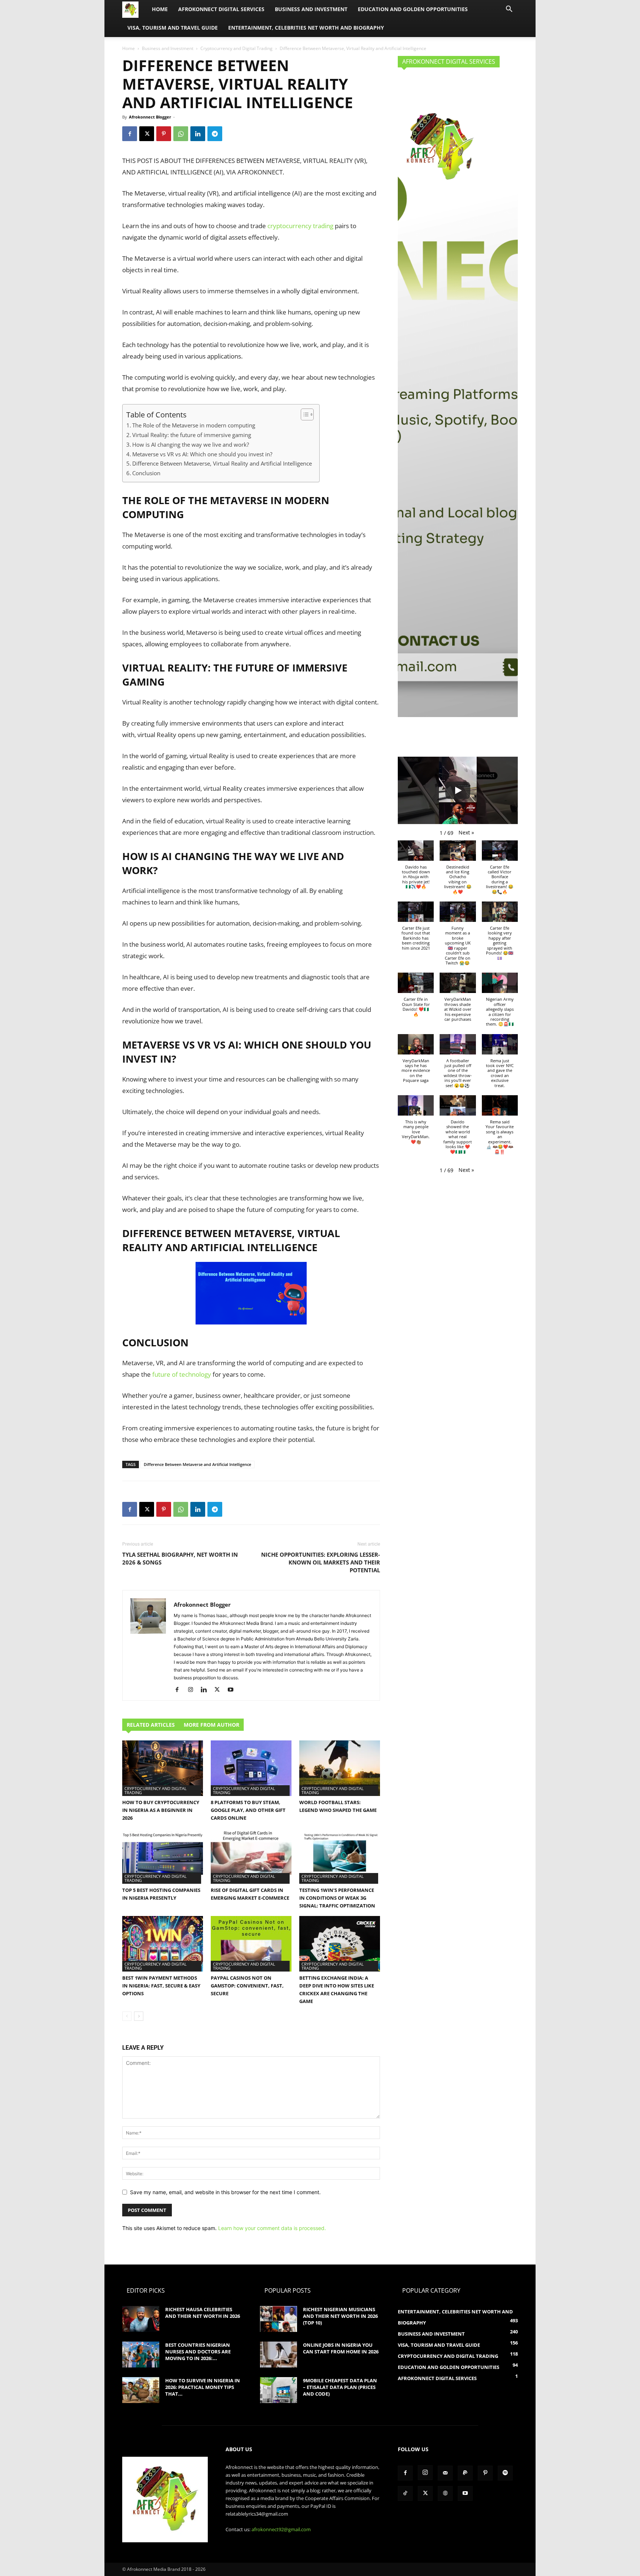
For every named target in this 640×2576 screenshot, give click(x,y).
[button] (509, 10)
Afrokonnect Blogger (150, 117)
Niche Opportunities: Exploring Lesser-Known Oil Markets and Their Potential (321, 1562)
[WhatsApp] (181, 134)
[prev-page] (127, 2016)
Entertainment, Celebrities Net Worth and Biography (306, 28)
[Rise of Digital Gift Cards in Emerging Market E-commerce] (251, 1856)
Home (160, 9)
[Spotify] (505, 2473)
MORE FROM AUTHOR (211, 1725)
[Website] (445, 2493)
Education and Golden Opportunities (413, 9)
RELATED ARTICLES (151, 1725)
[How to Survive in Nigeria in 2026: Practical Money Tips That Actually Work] (141, 2390)
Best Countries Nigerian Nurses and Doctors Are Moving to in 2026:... (198, 2352)
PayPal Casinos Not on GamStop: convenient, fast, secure (247, 1986)
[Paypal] (465, 2473)
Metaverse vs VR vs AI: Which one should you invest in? (202, 454)
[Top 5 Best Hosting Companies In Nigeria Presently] (163, 1856)
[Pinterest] (164, 134)
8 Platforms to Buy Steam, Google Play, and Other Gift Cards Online (248, 1810)
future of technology (182, 1374)
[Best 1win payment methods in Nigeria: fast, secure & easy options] (163, 1944)
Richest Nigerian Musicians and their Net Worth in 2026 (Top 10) (340, 2316)
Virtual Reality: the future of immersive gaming (192, 435)
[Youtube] (233, 1690)
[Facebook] (130, 134)
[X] (147, 134)
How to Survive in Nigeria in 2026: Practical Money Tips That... (203, 2387)
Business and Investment (311, 9)
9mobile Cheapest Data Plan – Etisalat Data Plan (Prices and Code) (340, 2387)
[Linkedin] (198, 134)
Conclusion (146, 473)
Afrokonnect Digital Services (221, 9)
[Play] (458, 790)
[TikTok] (405, 2493)
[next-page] (139, 2016)
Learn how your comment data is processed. (272, 2228)
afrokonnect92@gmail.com (281, 2529)
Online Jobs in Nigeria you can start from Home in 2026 (341, 2348)
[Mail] (445, 2473)
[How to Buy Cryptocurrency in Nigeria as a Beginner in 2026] (163, 1768)
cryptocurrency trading (300, 226)
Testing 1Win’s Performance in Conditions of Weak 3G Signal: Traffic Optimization (337, 1898)
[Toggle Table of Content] (304, 414)
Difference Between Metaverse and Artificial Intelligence (197, 1464)
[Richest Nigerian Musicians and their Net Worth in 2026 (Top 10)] (279, 2319)
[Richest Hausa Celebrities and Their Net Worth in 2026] (141, 2319)
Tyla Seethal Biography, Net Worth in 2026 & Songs (180, 1558)
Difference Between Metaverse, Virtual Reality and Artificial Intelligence (222, 463)
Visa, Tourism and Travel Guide (173, 28)
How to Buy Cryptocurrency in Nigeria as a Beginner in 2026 (161, 1810)
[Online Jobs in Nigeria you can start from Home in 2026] (279, 2355)
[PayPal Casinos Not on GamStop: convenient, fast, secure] (251, 1944)
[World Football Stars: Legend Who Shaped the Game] (340, 1768)
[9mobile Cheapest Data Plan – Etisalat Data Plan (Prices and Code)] (279, 2390)
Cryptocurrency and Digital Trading (236, 48)
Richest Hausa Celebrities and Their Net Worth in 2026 (203, 2313)
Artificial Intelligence (254, 1247)
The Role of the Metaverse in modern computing (194, 425)
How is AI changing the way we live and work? (191, 444)
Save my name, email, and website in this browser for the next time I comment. (225, 2192)
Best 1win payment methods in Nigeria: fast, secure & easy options (161, 1986)
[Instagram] (193, 1690)
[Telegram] (215, 134)
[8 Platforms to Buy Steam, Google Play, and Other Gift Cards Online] (251, 1768)
